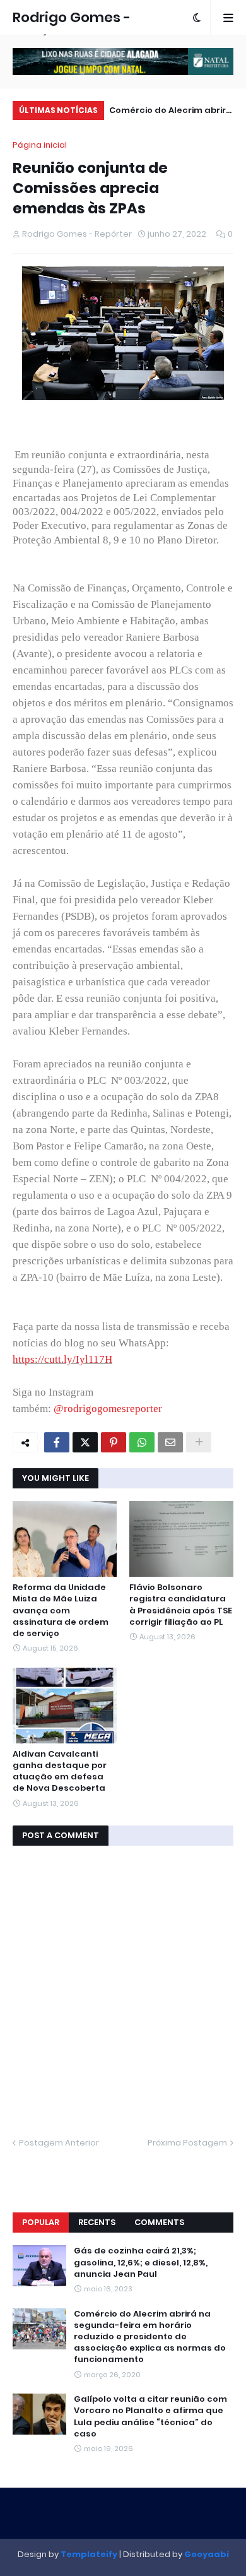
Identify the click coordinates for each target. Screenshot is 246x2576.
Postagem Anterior (59, 2143)
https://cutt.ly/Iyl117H (62, 1359)
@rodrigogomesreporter (108, 1409)
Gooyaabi (207, 2554)
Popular (41, 2222)
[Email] (170, 1442)
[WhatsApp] (142, 1442)
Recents (97, 2222)
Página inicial (40, 145)
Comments (159, 2222)
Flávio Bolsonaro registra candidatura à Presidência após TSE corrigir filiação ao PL (181, 1605)
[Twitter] (85, 1442)
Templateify (89, 2554)
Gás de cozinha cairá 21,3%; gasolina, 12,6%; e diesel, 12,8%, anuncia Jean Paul (141, 2262)
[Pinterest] (114, 1442)
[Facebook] (57, 1442)
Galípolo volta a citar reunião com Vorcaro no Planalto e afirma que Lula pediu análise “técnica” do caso (150, 2417)
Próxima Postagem (187, 2143)
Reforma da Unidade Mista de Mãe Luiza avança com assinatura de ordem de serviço (61, 1611)
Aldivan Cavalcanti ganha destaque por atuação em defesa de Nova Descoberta (60, 1772)
